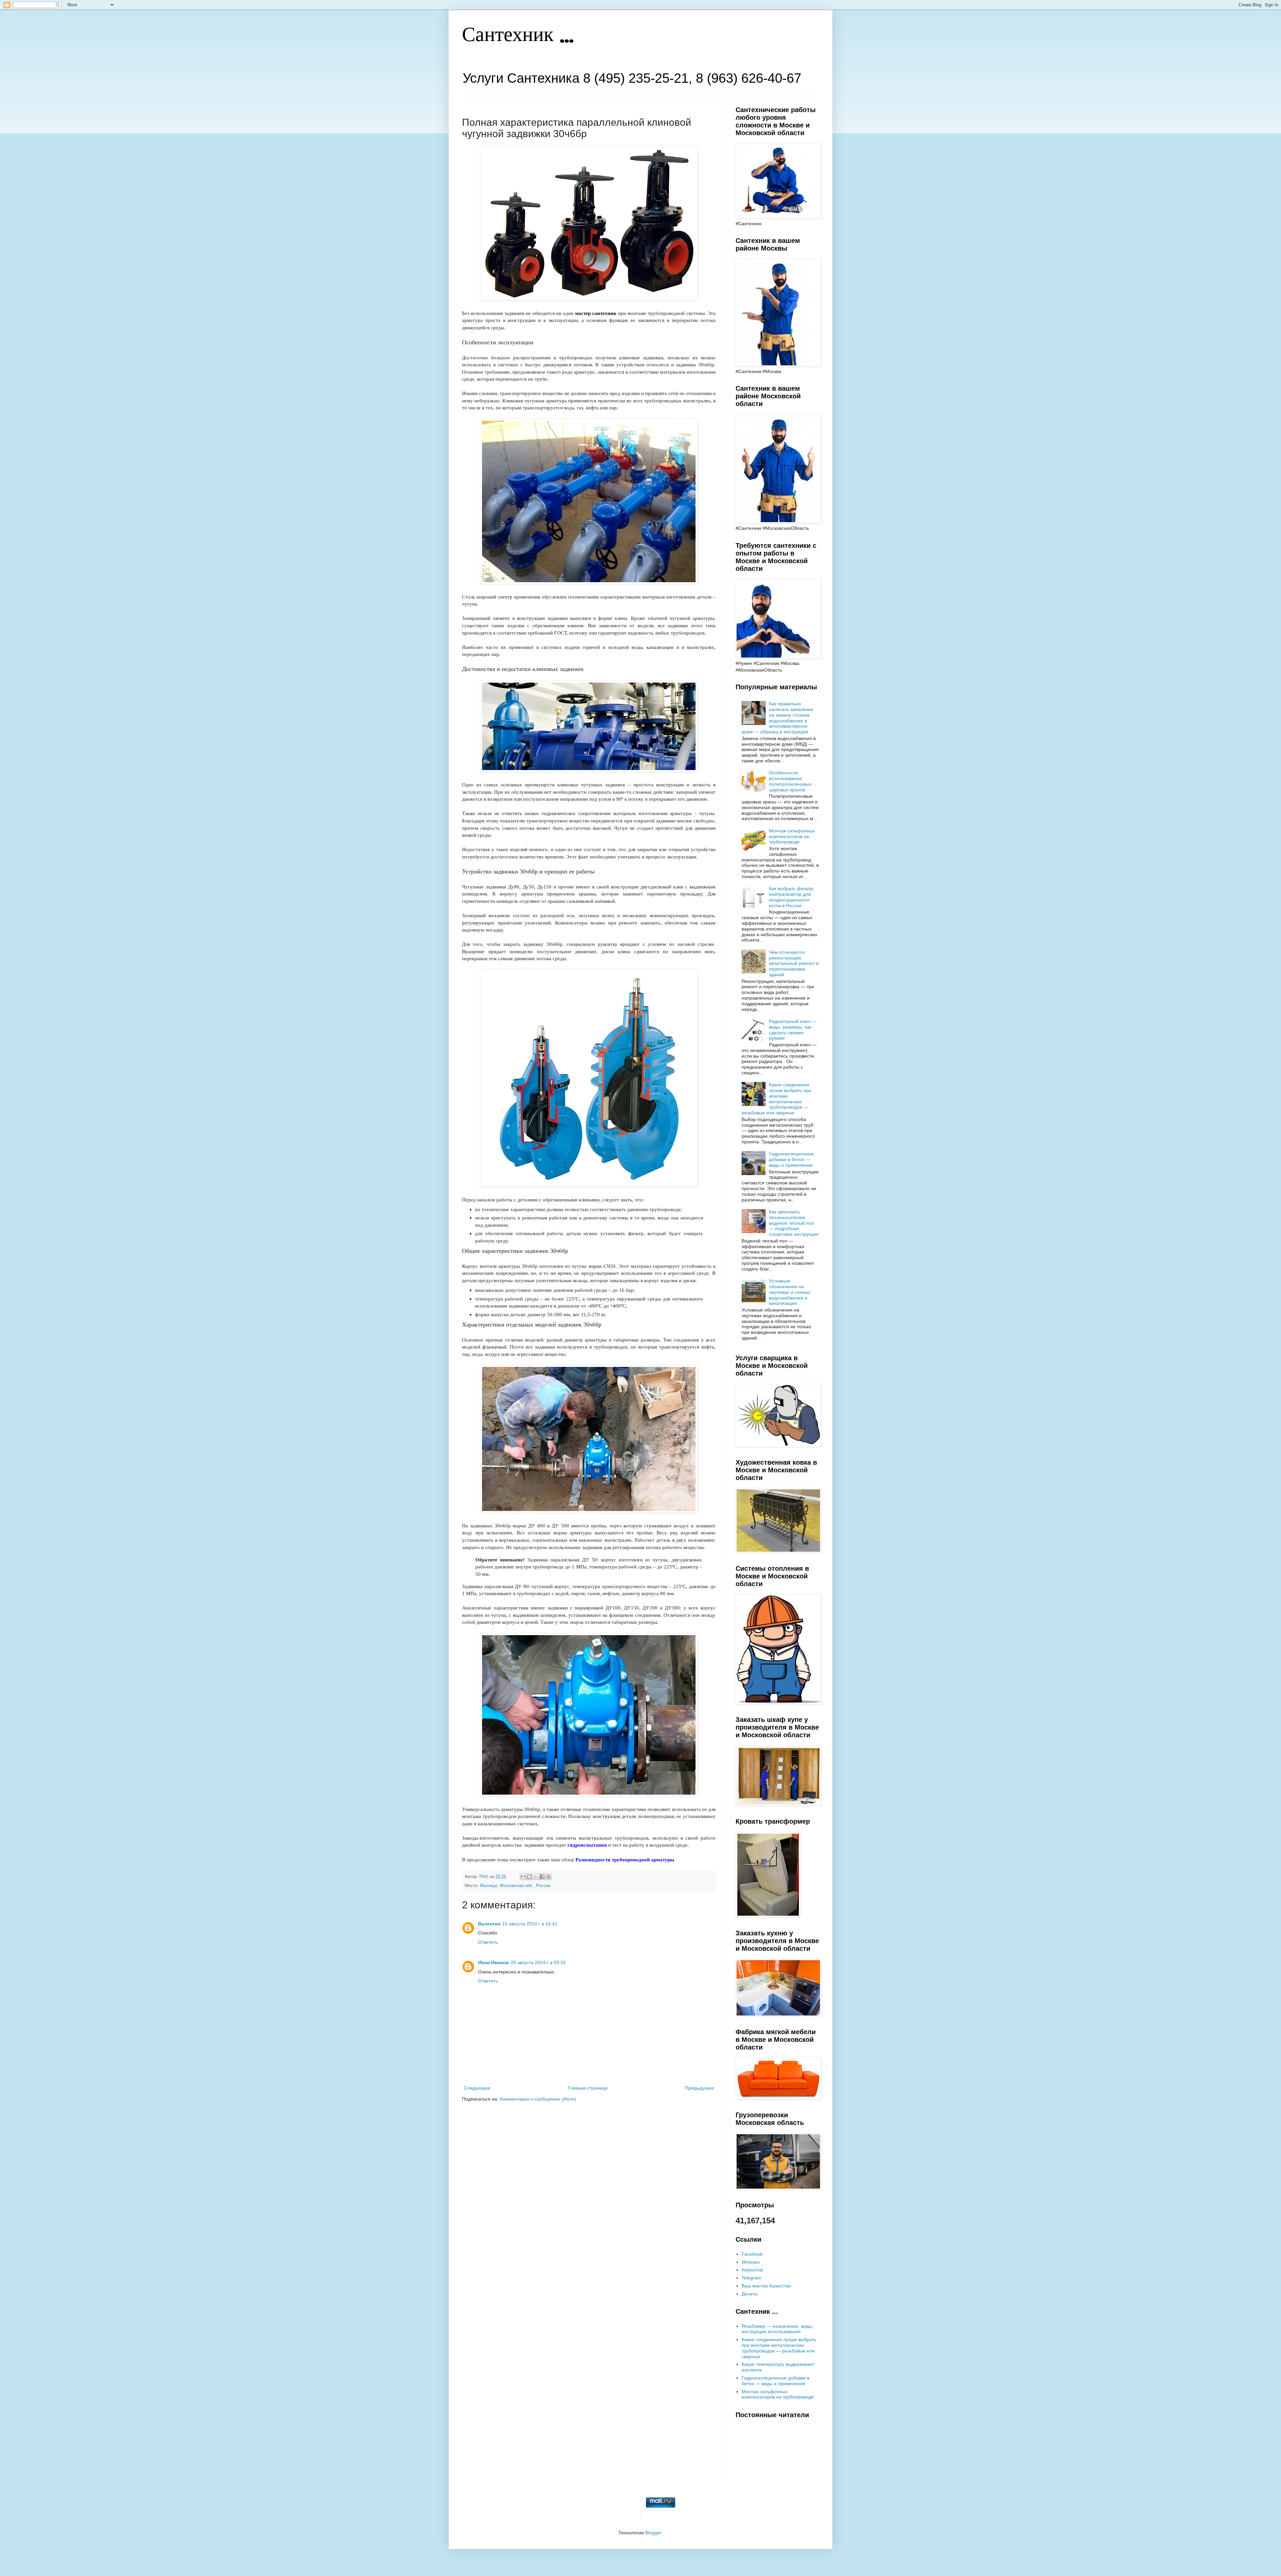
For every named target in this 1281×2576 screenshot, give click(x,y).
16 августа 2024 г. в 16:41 (530, 1924)
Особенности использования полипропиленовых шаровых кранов (790, 781)
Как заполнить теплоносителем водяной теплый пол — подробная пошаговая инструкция (794, 1223)
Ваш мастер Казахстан (766, 2286)
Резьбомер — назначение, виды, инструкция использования (777, 2329)
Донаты (750, 2294)
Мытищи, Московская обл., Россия (515, 1886)
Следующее (477, 2088)
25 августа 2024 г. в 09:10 (538, 1962)
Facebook (752, 2254)
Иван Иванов (493, 1962)
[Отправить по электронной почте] (523, 1877)
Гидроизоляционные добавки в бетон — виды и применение (791, 1159)
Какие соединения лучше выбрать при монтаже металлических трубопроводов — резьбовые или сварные (777, 1099)
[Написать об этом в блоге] (529, 1877)
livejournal (752, 2270)
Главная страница (588, 2088)
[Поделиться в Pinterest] (548, 1877)
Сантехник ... (518, 36)
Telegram (751, 2278)
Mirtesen (751, 2262)
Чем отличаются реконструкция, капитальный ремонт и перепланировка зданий (794, 963)
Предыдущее (699, 2088)
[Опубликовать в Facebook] (542, 1877)
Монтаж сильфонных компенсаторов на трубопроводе (792, 836)
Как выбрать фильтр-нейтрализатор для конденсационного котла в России (792, 897)
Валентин (489, 1924)
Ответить (488, 1942)
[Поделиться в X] (536, 1877)
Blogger (653, 2533)
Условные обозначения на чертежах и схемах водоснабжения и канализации (790, 1292)
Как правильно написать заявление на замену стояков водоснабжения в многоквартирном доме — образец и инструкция (778, 718)
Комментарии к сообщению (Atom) (538, 2099)
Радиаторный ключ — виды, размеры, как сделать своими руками (793, 1030)
